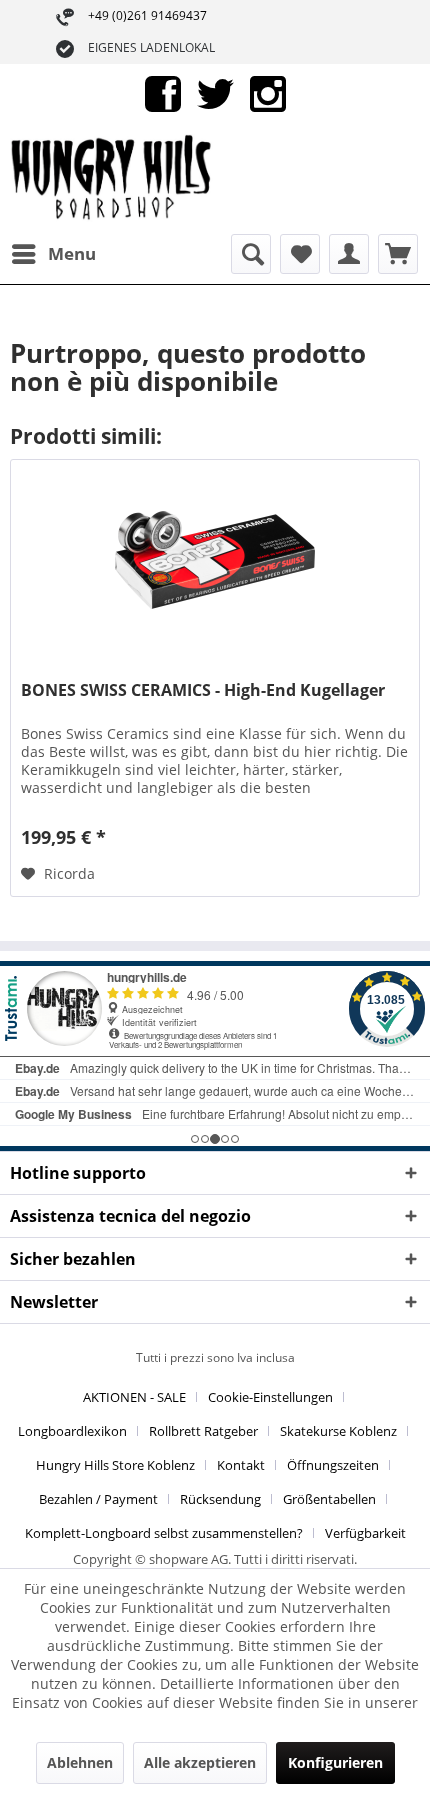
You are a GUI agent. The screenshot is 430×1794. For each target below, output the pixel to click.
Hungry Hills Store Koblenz (115, 1465)
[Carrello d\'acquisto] (398, 254)
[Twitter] (215, 92)
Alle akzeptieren (200, 1762)
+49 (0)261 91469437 (147, 15)
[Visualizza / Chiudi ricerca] (251, 254)
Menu (72, 253)
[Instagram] (268, 92)
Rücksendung (220, 1499)
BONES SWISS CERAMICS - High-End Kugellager (203, 690)
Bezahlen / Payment (98, 1499)
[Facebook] (163, 92)
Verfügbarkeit (365, 1533)
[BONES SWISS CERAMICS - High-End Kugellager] (215, 560)
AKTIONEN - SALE (134, 1397)
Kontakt (241, 1465)
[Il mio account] (349, 254)
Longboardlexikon (72, 1431)
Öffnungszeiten (333, 1465)
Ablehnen (80, 1762)
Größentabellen (329, 1499)
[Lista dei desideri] (300, 254)
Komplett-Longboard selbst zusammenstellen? (164, 1533)
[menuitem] (53, 254)
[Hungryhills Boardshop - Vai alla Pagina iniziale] (112, 179)
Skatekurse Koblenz (338, 1431)
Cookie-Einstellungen (270, 1397)
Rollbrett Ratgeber (203, 1431)
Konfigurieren (335, 1762)
